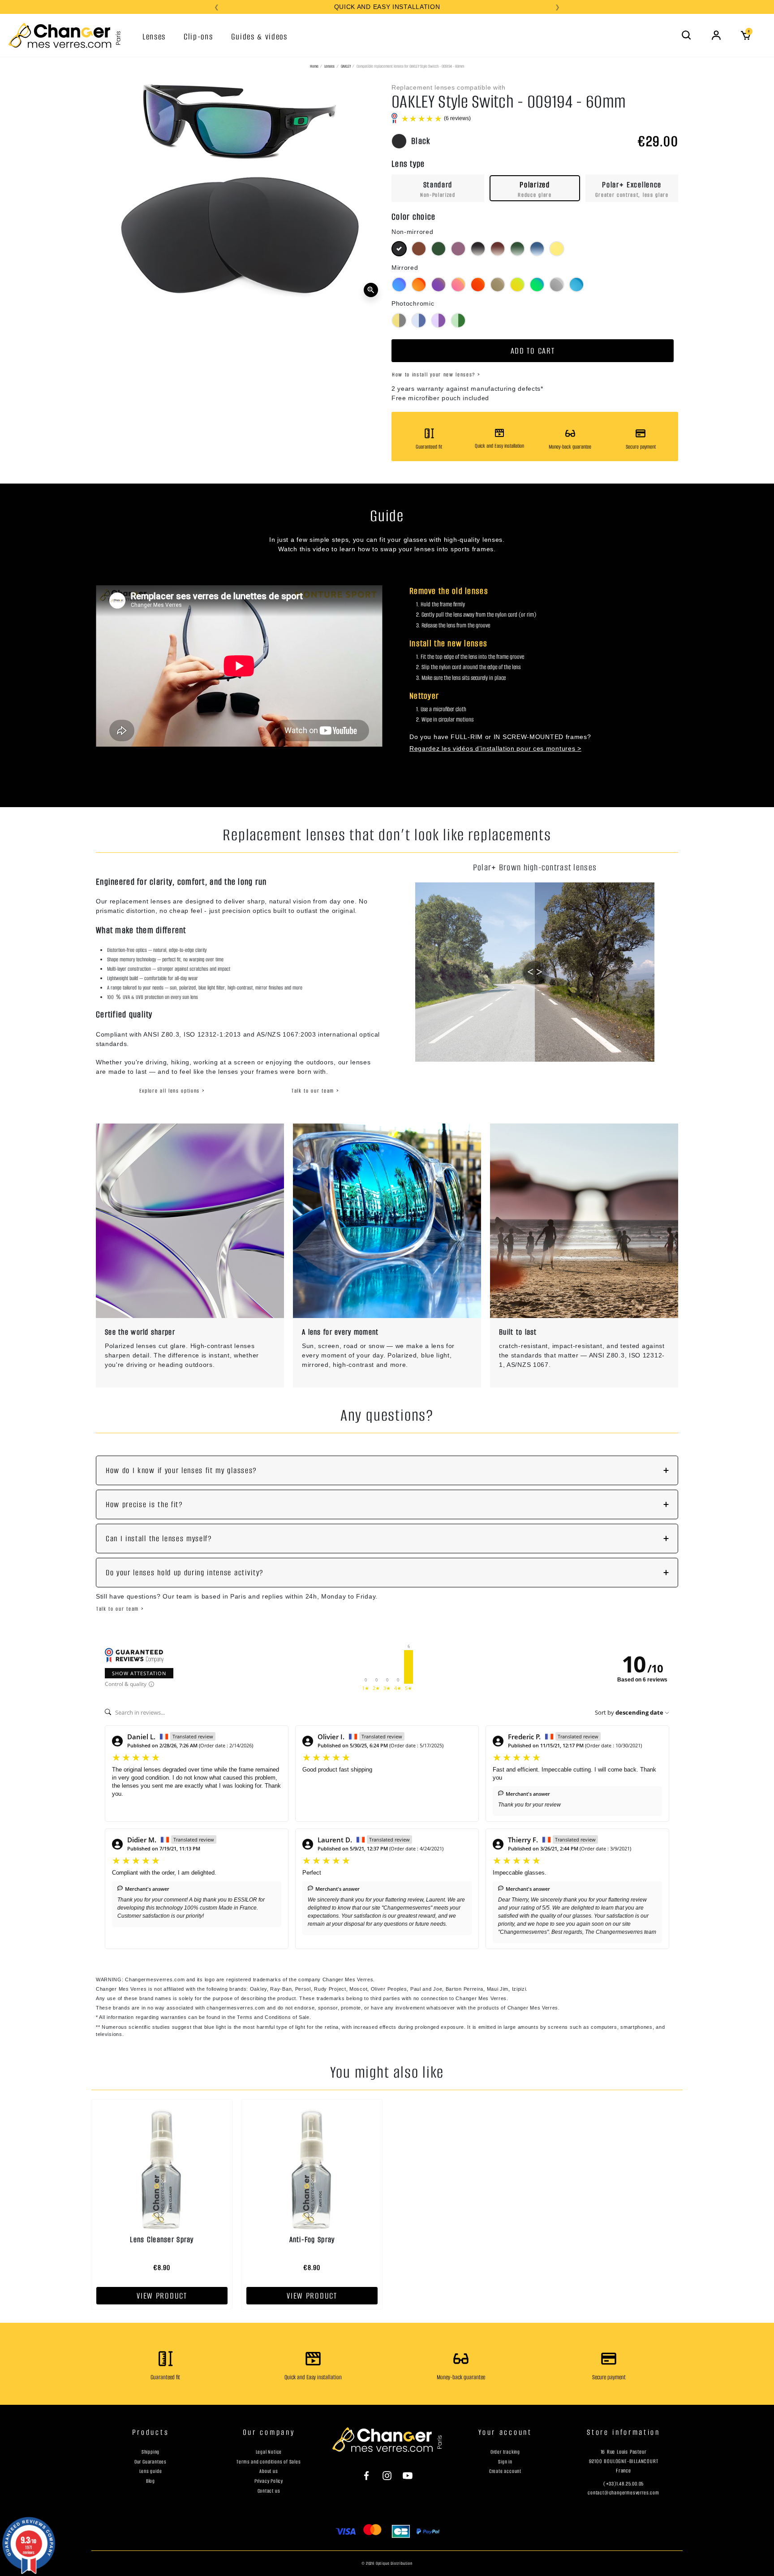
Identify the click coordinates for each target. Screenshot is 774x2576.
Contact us (269, 2491)
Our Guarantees (150, 2462)
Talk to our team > (315, 1091)
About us (269, 2471)
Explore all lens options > (172, 1091)
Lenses (329, 66)
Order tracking (505, 2452)
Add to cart (533, 351)
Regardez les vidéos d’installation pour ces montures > (495, 748)
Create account (505, 2471)
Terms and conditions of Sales (269, 2462)
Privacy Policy (269, 2481)
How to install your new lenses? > (436, 374)
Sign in (505, 2462)
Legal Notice (269, 2452)
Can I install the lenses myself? (159, 1539)
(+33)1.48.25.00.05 (623, 2484)
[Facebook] (371, 2475)
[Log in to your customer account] (716, 35)
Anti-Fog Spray (312, 2239)
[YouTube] (403, 2475)
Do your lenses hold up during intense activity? (185, 1573)
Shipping (150, 2452)
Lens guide (151, 2471)
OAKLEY (346, 66)
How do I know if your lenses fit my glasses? (181, 1470)
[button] (687, 35)
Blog (150, 2481)
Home (314, 66)
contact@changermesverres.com (623, 2493)
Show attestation (139, 1673)
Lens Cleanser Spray (162, 2239)
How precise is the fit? (144, 1504)
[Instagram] (387, 2475)
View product (162, 2296)
